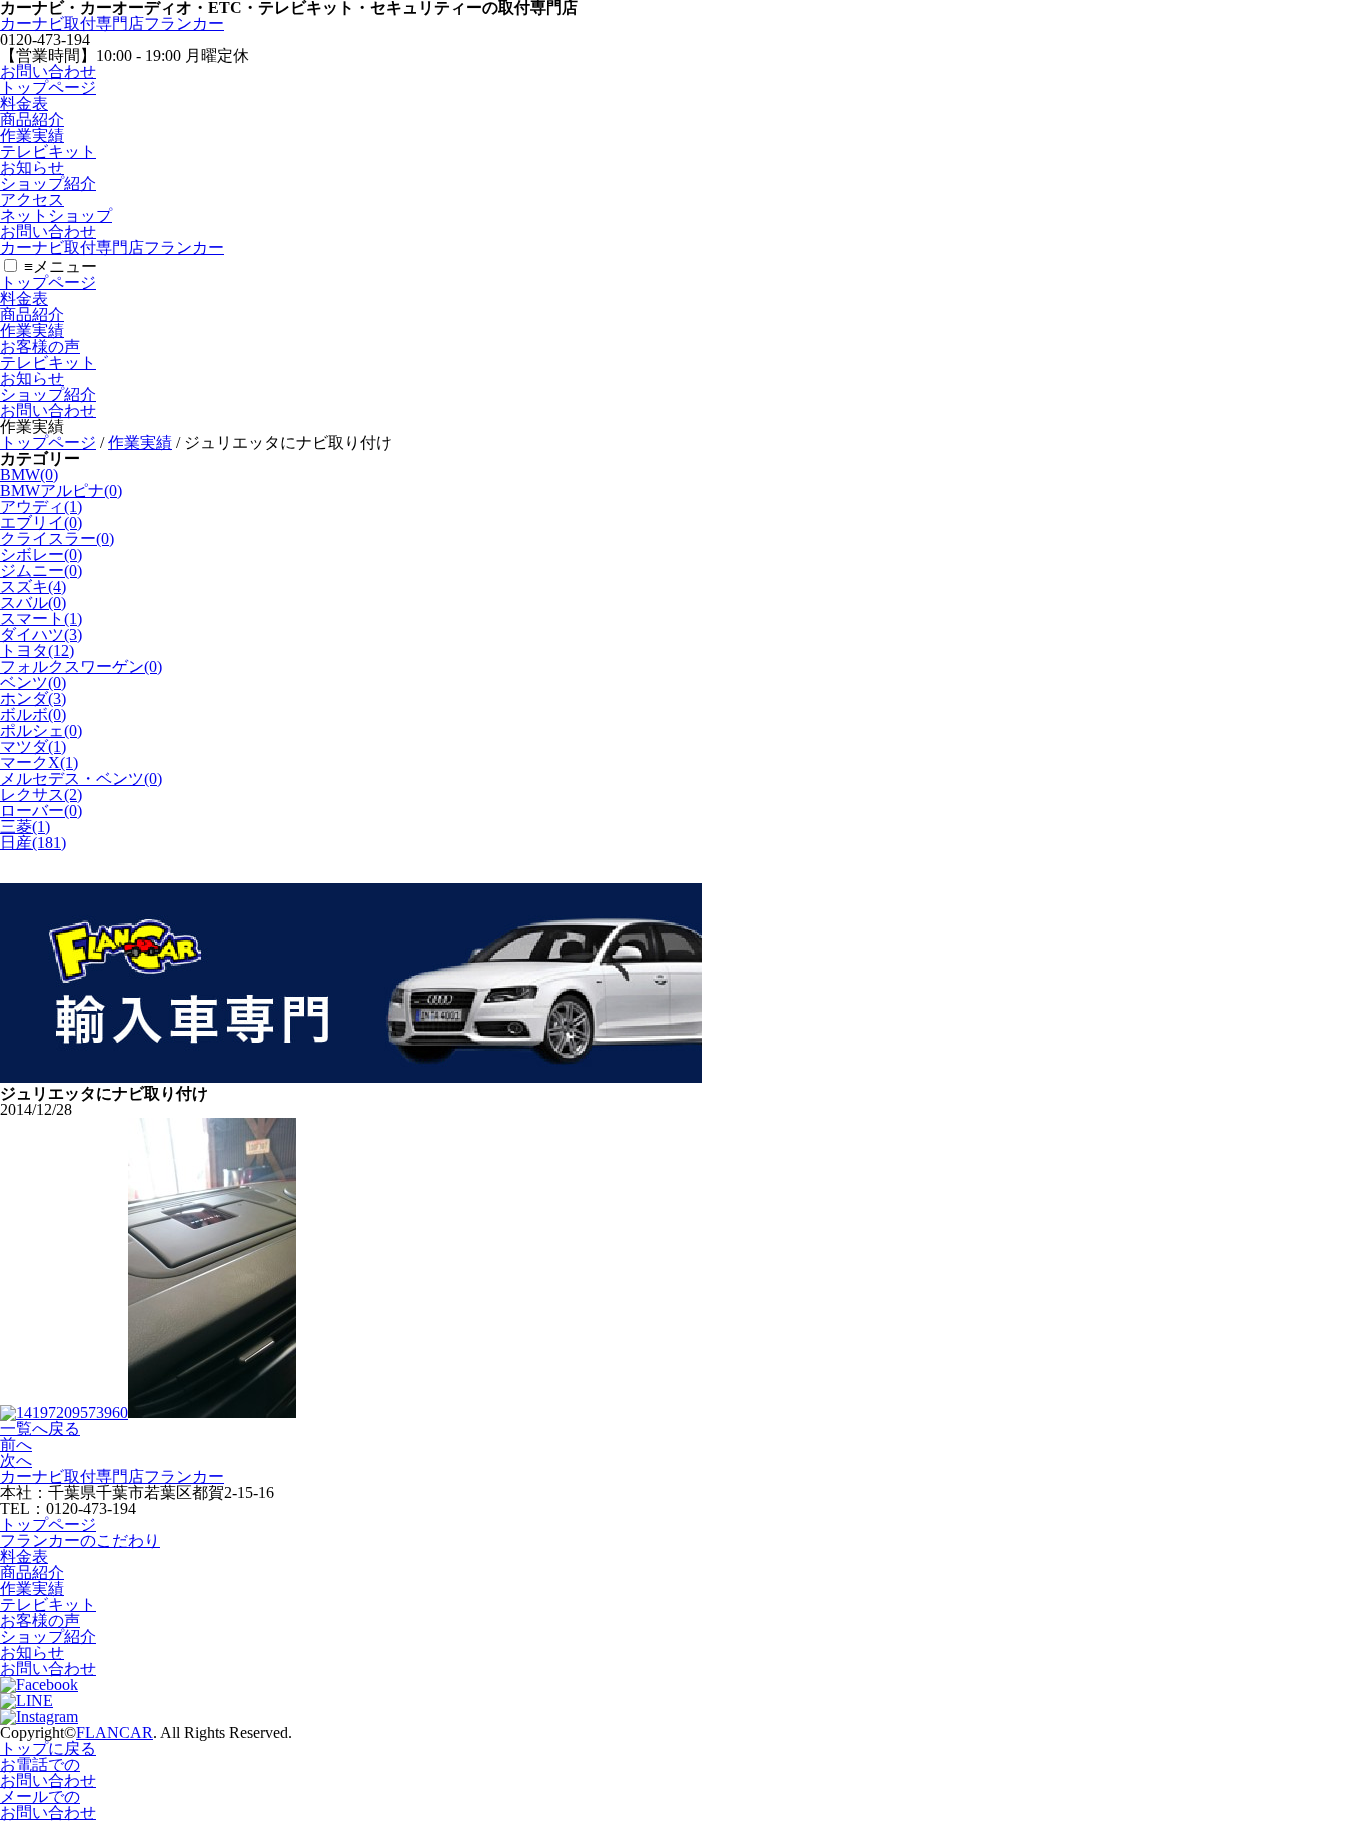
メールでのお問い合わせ (48, 1804)
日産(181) (33, 842)
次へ (16, 1460)
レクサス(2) (41, 794)
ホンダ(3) (33, 698)
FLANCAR (114, 1732)
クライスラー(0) (57, 538)
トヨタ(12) (37, 650)
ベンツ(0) (33, 682)
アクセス (32, 199)
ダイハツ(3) (41, 634)
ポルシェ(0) (41, 730)
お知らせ (32, 167)
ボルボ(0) (33, 714)
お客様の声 (40, 346)
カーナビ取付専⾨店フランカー (112, 23)
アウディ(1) (41, 506)
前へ (16, 1444)
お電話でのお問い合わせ (48, 1772)
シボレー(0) (41, 554)
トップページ (48, 87)
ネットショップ (56, 215)
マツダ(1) (33, 746)
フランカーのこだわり (80, 1540)
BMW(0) (29, 474)
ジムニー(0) (41, 570)
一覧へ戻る (40, 1428)
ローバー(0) (41, 810)
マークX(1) (39, 762)
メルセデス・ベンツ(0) (81, 778)
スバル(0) (33, 602)
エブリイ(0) (41, 522)
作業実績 (32, 135)
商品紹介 (32, 119)
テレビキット (48, 151)
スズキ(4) (33, 586)
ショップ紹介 (48, 183)
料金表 (24, 103)
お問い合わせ (48, 71)
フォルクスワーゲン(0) (81, 666)
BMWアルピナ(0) (61, 490)
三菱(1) (25, 826)
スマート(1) (41, 618)
